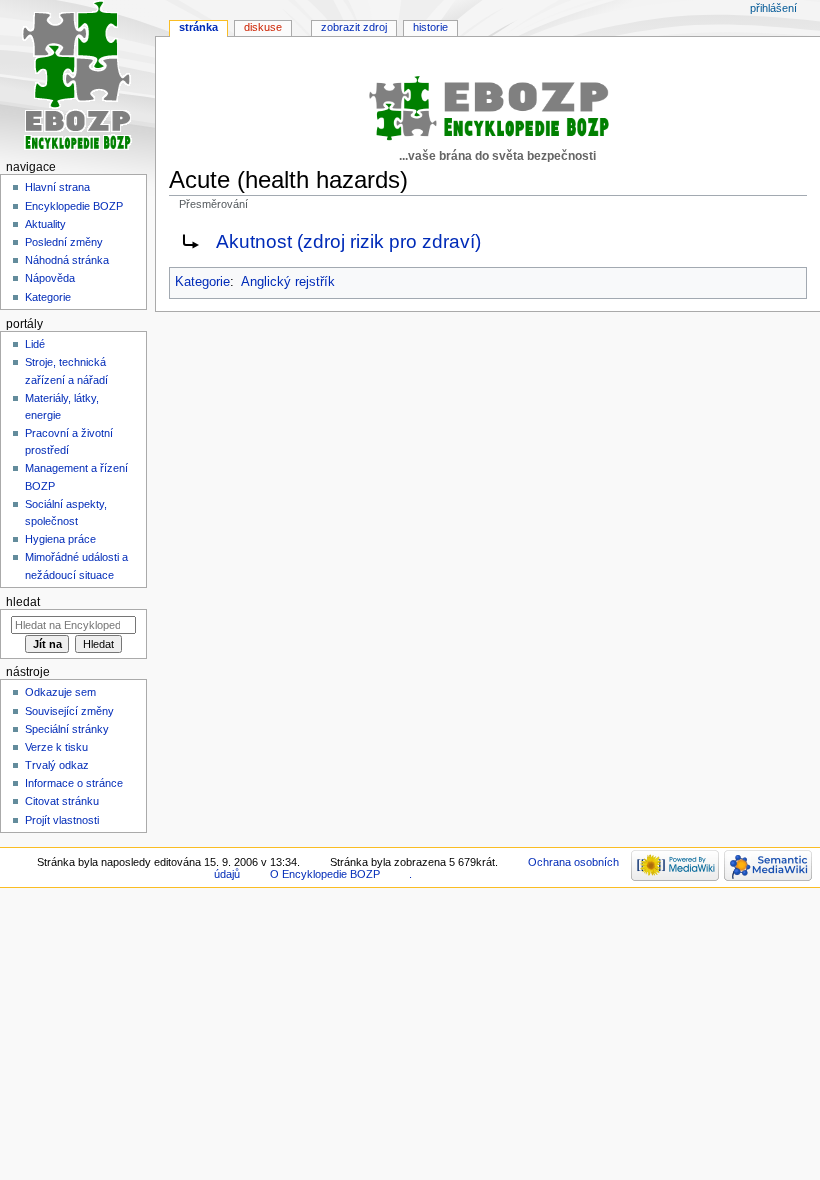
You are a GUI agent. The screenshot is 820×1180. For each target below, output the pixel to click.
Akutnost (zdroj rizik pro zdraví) (348, 241)
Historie (430, 27)
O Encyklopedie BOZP (325, 874)
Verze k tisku (56, 747)
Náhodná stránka (67, 260)
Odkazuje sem (60, 692)
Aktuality (45, 224)
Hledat (23, 602)
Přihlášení (773, 8)
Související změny (69, 711)
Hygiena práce (60, 539)
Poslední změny (64, 242)
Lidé (35, 344)
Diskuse (263, 27)
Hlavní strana (57, 187)
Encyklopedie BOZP (74, 206)
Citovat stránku (62, 801)
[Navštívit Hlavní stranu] (77, 77)
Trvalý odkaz (57, 765)
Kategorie (202, 282)
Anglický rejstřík (288, 282)
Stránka (198, 27)
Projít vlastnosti (62, 820)
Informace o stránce (74, 783)
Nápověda (50, 278)
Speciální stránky (67, 729)
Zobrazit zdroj (354, 27)
